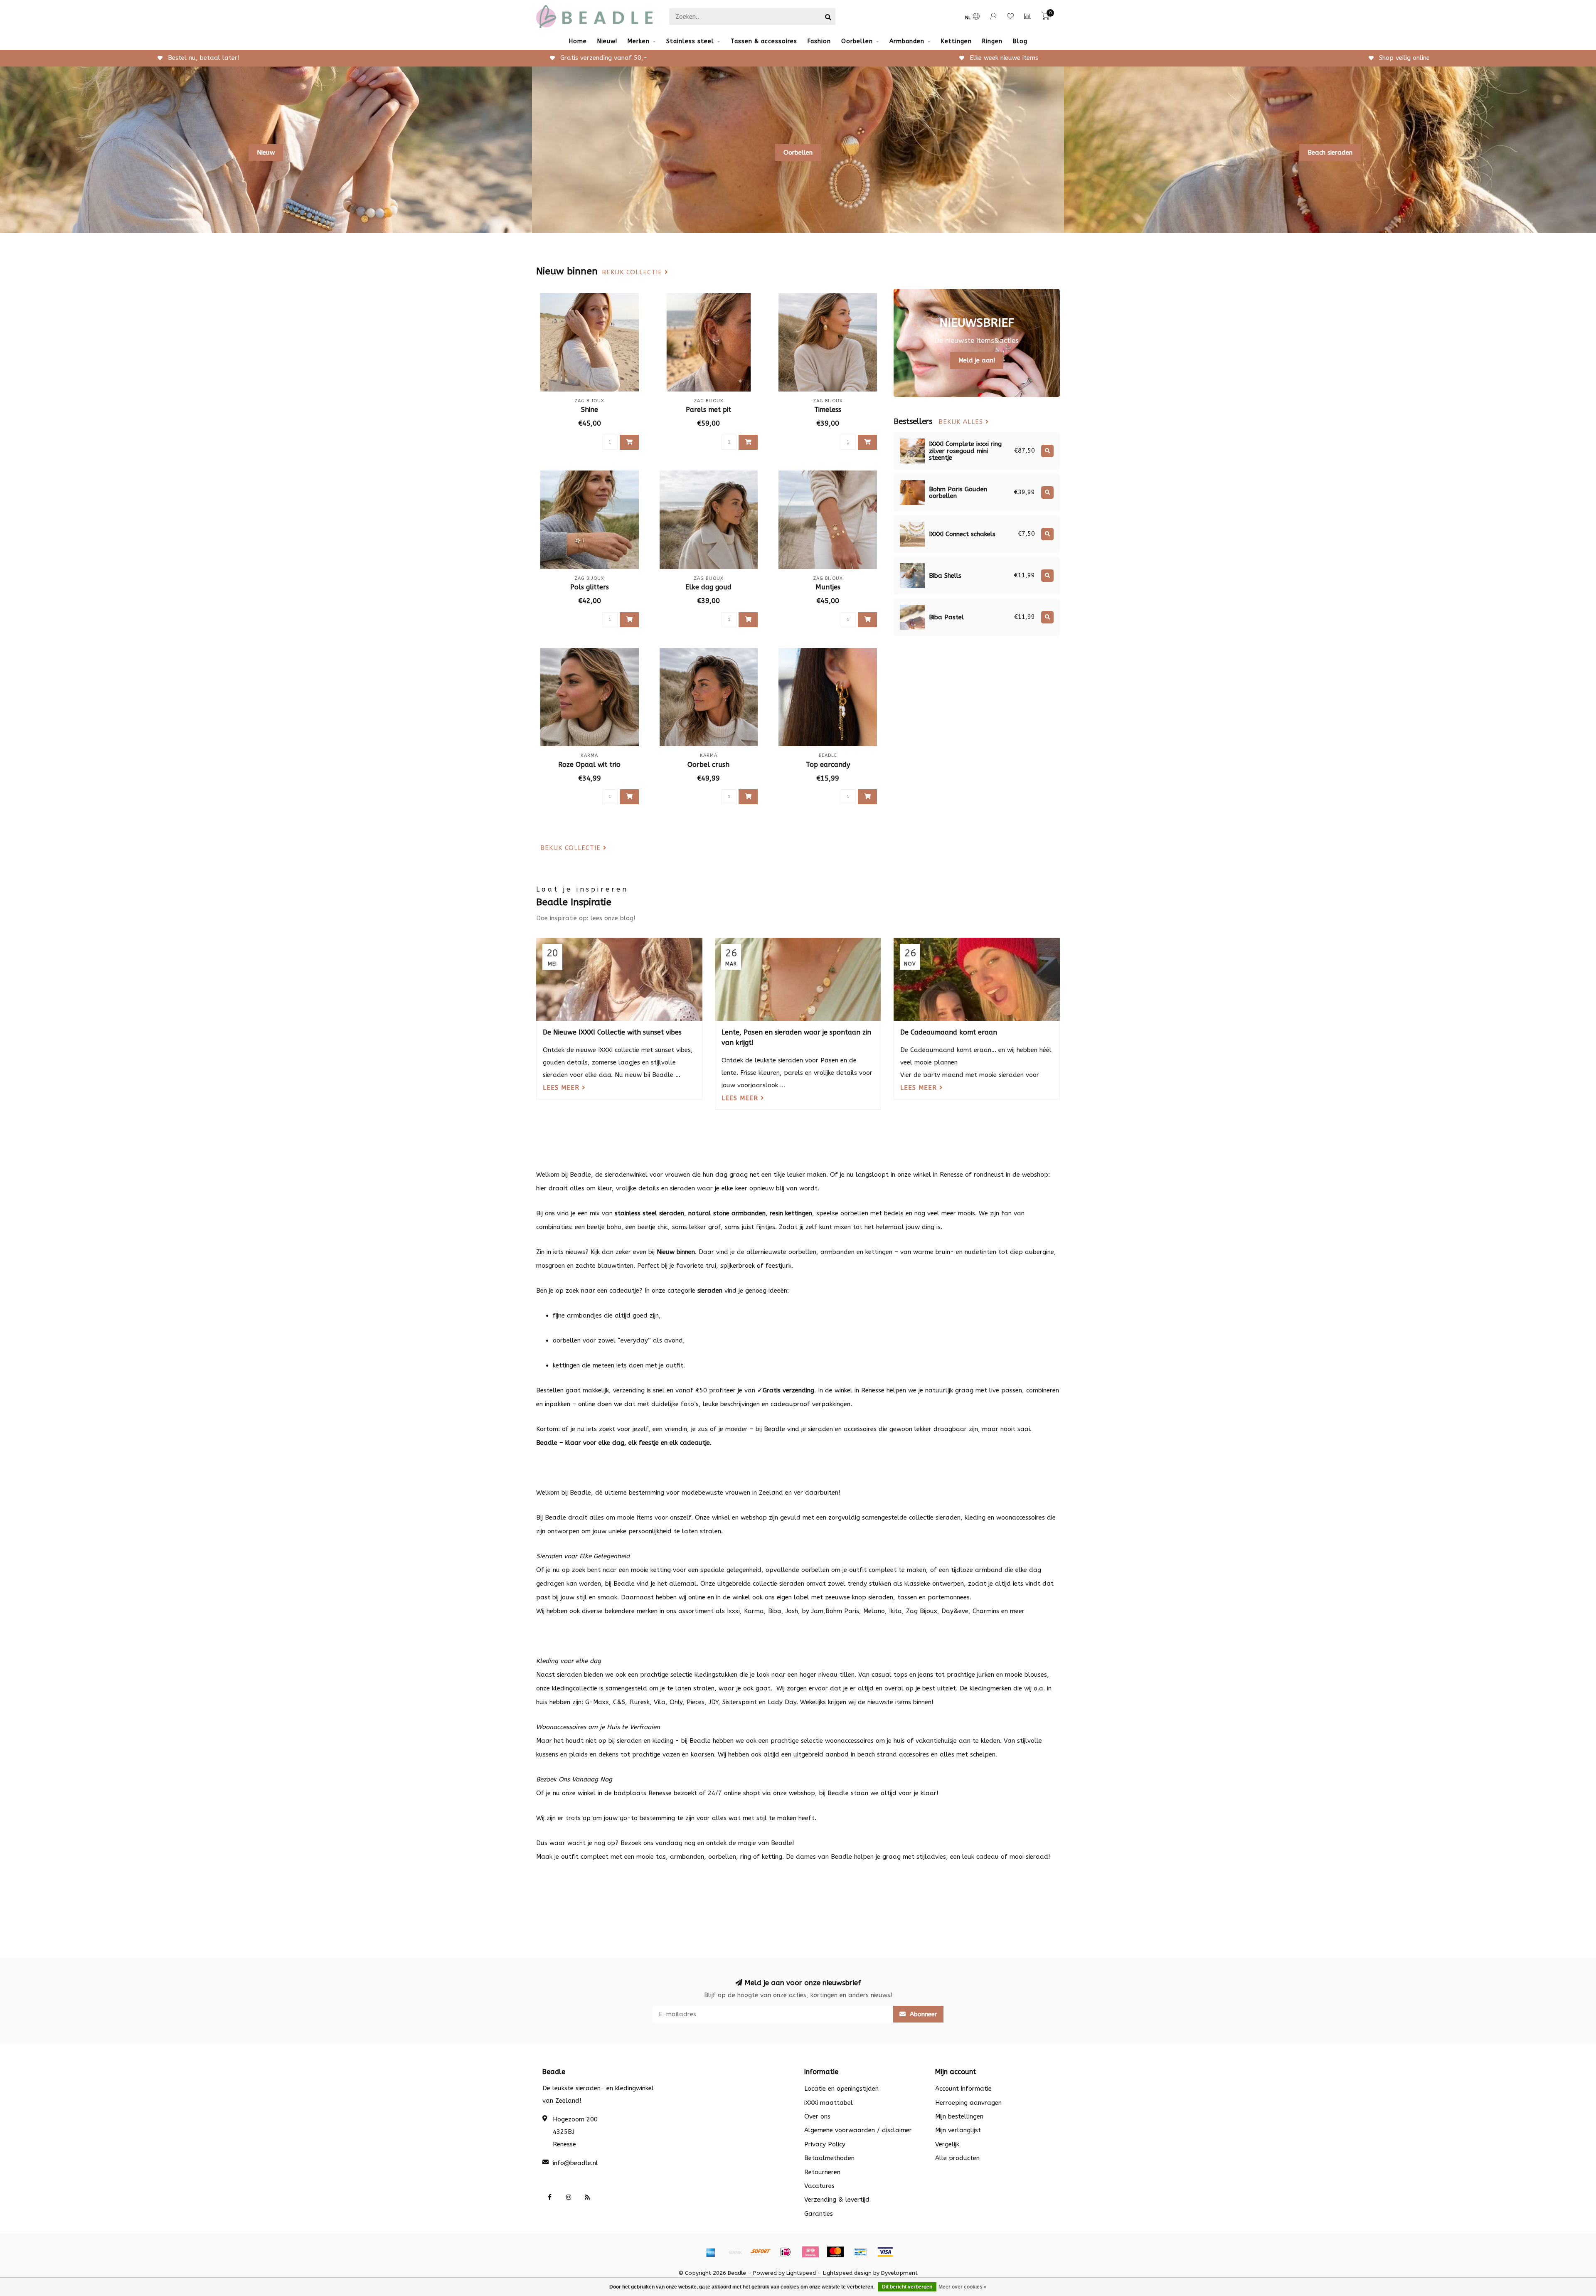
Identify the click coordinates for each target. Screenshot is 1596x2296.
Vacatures (819, 2186)
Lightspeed (801, 2273)
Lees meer (562, 1088)
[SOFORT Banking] (761, 2252)
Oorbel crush (708, 765)
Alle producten (957, 2158)
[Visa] (885, 2252)
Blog (1020, 41)
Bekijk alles (962, 422)
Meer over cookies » (963, 2287)
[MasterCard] (835, 2252)
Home (578, 41)
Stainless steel (690, 41)
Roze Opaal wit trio (589, 765)
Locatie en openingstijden (841, 2089)
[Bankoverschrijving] (736, 2252)
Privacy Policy (825, 2144)
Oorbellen (857, 41)
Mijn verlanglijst (958, 2130)
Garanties (819, 2214)
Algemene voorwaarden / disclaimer (858, 2130)
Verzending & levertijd (837, 2200)
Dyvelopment (899, 2273)
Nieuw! (607, 41)
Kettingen (956, 41)
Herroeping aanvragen (968, 2103)
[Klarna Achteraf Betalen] (810, 2252)
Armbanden (907, 41)
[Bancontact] (860, 2252)
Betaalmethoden (829, 2158)
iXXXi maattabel (829, 2103)
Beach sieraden (1330, 153)
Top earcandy (828, 765)
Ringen (992, 41)
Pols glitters (590, 587)
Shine (590, 410)
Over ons (817, 2116)
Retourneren (822, 2172)
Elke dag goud (708, 587)
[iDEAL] (786, 2252)
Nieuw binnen (676, 1252)
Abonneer (922, 2014)
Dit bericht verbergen (907, 2287)
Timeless (828, 410)
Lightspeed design (847, 2273)
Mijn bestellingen (959, 2116)
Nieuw (266, 153)
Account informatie (963, 2089)
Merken (639, 41)
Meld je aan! (977, 360)
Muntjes (828, 587)
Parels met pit (708, 410)
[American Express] (711, 2252)
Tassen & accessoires (764, 41)
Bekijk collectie (633, 272)
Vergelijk (947, 2144)
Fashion (819, 41)
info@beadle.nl (575, 2163)
